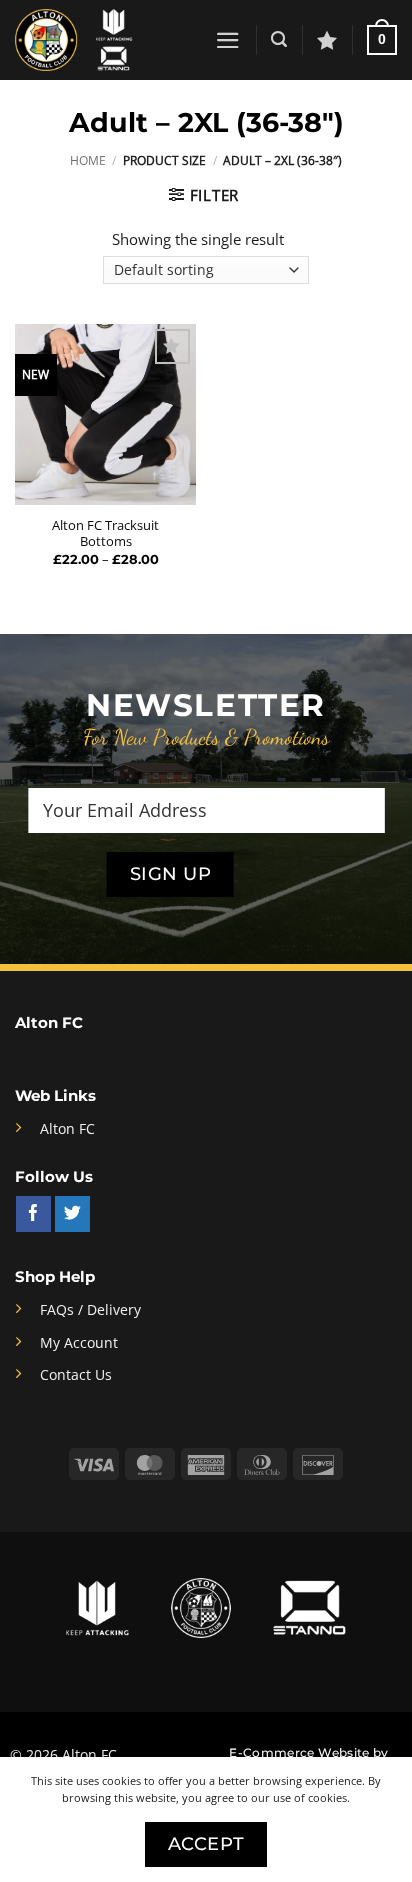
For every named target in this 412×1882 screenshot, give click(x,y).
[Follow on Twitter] (72, 1214)
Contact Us (76, 1375)
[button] (228, 40)
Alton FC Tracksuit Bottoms (105, 533)
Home (88, 160)
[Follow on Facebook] (33, 1214)
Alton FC (67, 1129)
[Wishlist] (327, 40)
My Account (79, 1343)
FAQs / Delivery (90, 1310)
